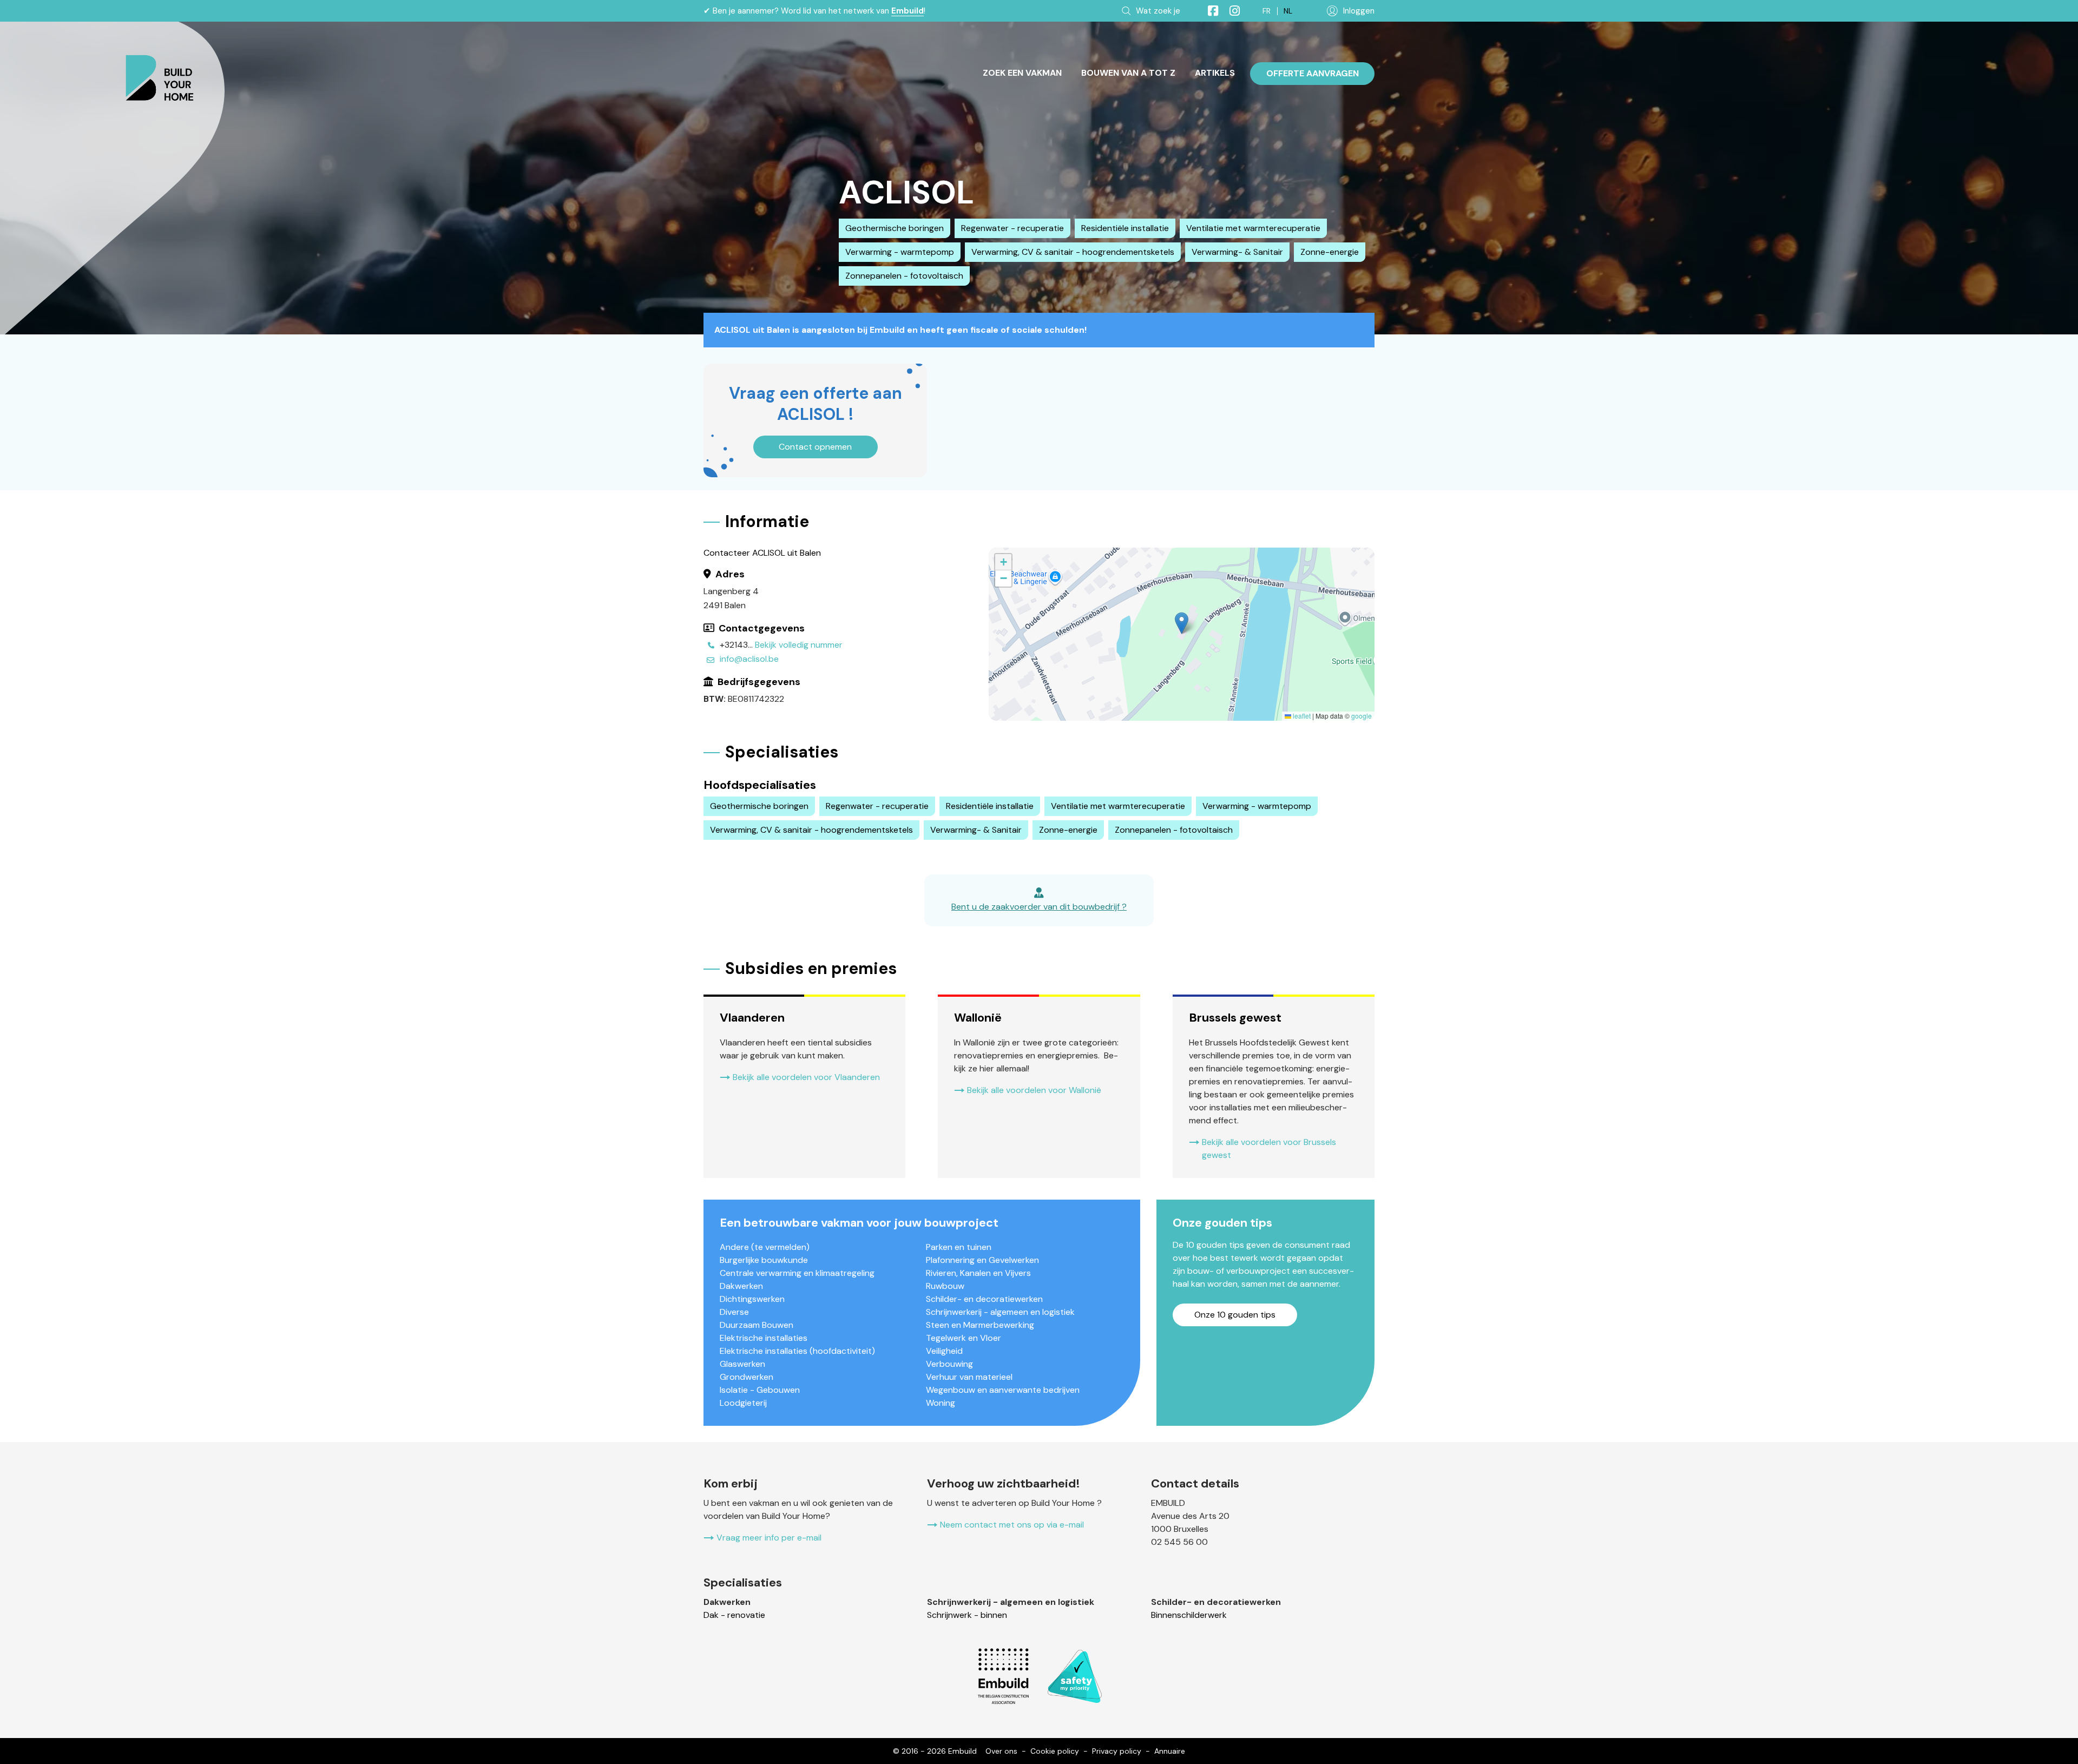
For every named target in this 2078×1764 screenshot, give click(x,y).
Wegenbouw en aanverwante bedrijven (1003, 1390)
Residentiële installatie (1125, 228)
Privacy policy (1117, 1751)
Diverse (734, 1312)
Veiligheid (944, 1351)
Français (1267, 11)
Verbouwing (949, 1364)
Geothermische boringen (895, 228)
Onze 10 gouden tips (1235, 1315)
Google (1362, 716)
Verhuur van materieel (969, 1377)
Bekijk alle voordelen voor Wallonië (1034, 1090)
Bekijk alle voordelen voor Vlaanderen (806, 1077)
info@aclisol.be (749, 659)
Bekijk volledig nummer (799, 645)
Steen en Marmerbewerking (980, 1325)
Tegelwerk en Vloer (964, 1338)
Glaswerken (742, 1364)
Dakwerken (741, 1286)
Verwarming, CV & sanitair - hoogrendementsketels (1073, 252)
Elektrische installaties (764, 1338)
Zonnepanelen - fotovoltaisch (904, 276)
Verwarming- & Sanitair (1237, 252)
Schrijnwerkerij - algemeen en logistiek (1000, 1312)
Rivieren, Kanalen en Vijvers (978, 1273)
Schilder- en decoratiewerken (984, 1299)
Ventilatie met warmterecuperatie (1253, 228)
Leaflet (1301, 716)
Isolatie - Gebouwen (760, 1390)
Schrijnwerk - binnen (967, 1615)
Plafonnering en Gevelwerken (982, 1260)
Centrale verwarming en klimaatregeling (797, 1273)
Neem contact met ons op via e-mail (1012, 1525)
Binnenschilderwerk (1189, 1615)
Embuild (908, 11)
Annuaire (1170, 1751)
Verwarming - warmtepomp (900, 252)
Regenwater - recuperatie (1012, 228)
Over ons (1001, 1751)
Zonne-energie (1330, 252)
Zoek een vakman (1022, 73)
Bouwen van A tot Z (1128, 73)
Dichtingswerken (752, 1299)
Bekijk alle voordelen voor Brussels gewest (1269, 1148)
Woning (941, 1403)
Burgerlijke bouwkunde (764, 1260)
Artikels (1215, 73)
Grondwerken (747, 1377)
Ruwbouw (945, 1286)
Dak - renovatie (734, 1615)
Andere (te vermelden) (765, 1247)
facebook (1208, 11)
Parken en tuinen (959, 1247)
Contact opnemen (815, 447)
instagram (1230, 11)
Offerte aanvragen (1313, 73)
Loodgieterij (743, 1403)
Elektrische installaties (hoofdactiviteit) (797, 1351)
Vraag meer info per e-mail (769, 1538)
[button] (1182, 623)
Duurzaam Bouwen (757, 1325)
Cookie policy (1055, 1751)
